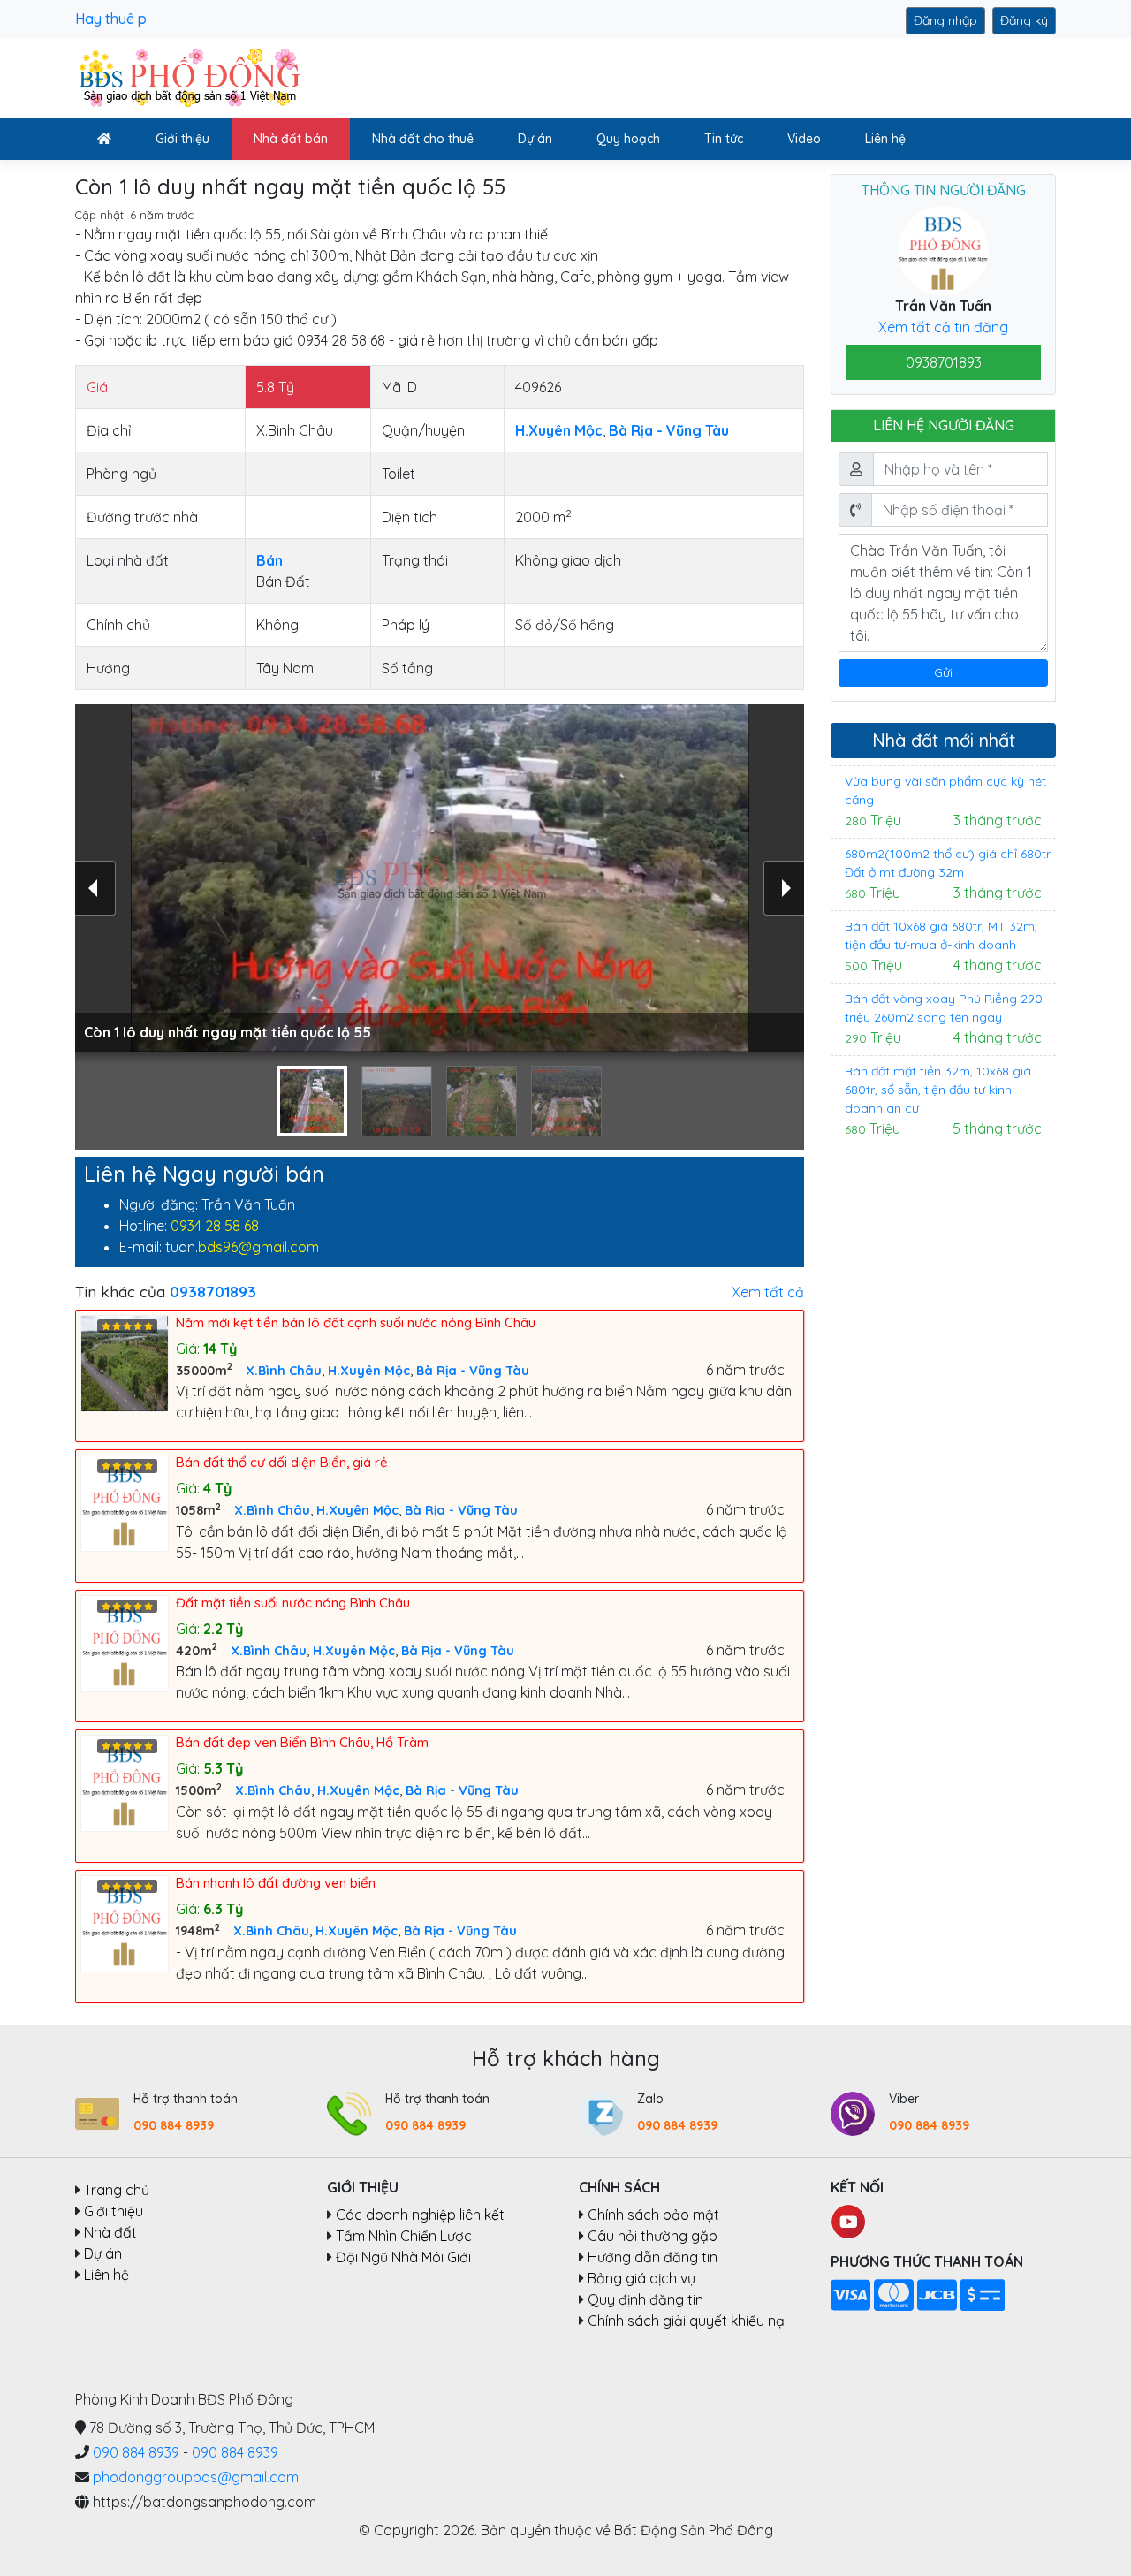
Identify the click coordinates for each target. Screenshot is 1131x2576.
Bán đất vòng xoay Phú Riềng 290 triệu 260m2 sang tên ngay (944, 1008)
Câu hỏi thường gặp (653, 2236)
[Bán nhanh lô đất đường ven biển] (128, 1922)
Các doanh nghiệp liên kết (420, 2215)
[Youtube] (848, 2220)
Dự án (535, 139)
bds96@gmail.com (258, 1247)
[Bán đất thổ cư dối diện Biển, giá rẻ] (128, 1501)
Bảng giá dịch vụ (641, 2278)
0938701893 (944, 362)
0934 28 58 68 (215, 1226)
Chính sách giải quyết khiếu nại (687, 2321)
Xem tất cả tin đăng (943, 327)
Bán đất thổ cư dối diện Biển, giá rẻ (282, 1462)
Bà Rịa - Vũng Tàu (473, 1371)
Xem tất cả (768, 1292)
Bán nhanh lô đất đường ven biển (276, 1883)
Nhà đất (110, 2232)
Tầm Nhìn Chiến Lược (404, 2236)
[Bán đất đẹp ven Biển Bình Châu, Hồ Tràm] (128, 1782)
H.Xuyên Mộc (369, 1371)
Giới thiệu (182, 139)
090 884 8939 (174, 2125)
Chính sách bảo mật (653, 2215)
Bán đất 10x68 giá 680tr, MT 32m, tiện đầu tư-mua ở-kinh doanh (941, 935)
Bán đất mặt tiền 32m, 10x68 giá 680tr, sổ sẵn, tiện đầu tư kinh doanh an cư (938, 1090)
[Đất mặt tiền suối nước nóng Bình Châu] (128, 1642)
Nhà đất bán (291, 139)
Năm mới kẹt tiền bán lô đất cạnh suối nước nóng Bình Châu (356, 1322)
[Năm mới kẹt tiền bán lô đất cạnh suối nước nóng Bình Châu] (128, 1362)
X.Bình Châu (284, 1371)
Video (804, 139)
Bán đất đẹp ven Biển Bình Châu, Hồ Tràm (302, 1742)
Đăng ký (1024, 20)
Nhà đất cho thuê (423, 139)
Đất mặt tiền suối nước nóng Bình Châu (293, 1603)
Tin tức (724, 139)
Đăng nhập (945, 20)
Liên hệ (885, 139)
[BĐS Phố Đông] (188, 77)
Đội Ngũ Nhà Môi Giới (403, 2257)
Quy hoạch (628, 139)
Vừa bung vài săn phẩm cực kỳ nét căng (945, 790)
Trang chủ (117, 2190)
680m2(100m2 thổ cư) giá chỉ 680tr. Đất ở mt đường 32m (949, 863)
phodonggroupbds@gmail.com (196, 2477)
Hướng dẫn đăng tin (653, 2257)
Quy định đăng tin (645, 2299)
